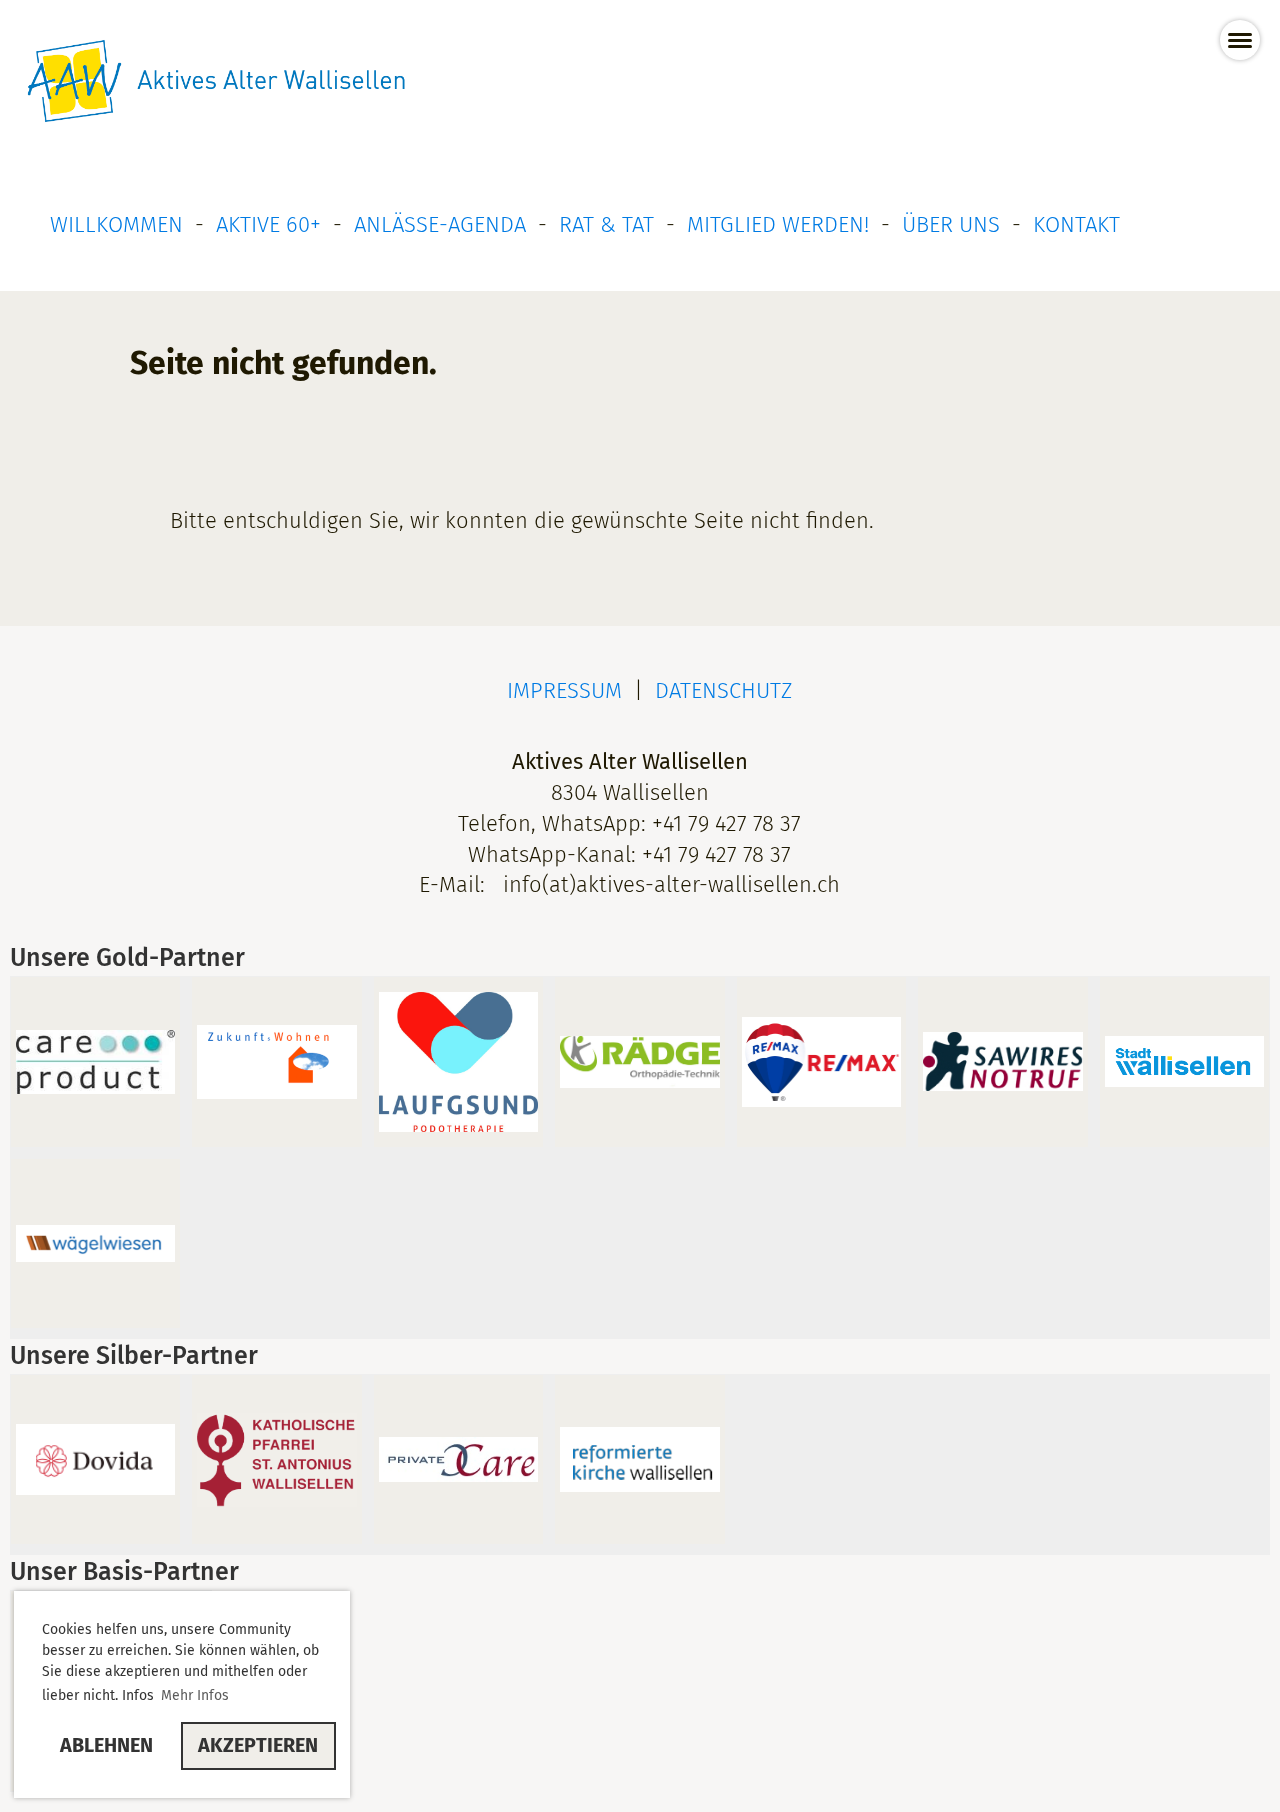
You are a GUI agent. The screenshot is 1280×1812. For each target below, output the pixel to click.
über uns (951, 224)
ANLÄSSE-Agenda (440, 224)
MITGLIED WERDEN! (778, 224)
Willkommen (116, 224)
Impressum (564, 690)
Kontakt (1076, 224)
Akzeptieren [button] (258, 1745)
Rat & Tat (606, 224)
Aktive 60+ (268, 224)
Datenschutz (723, 690)
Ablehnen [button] (106, 1745)
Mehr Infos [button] (195, 1695)
